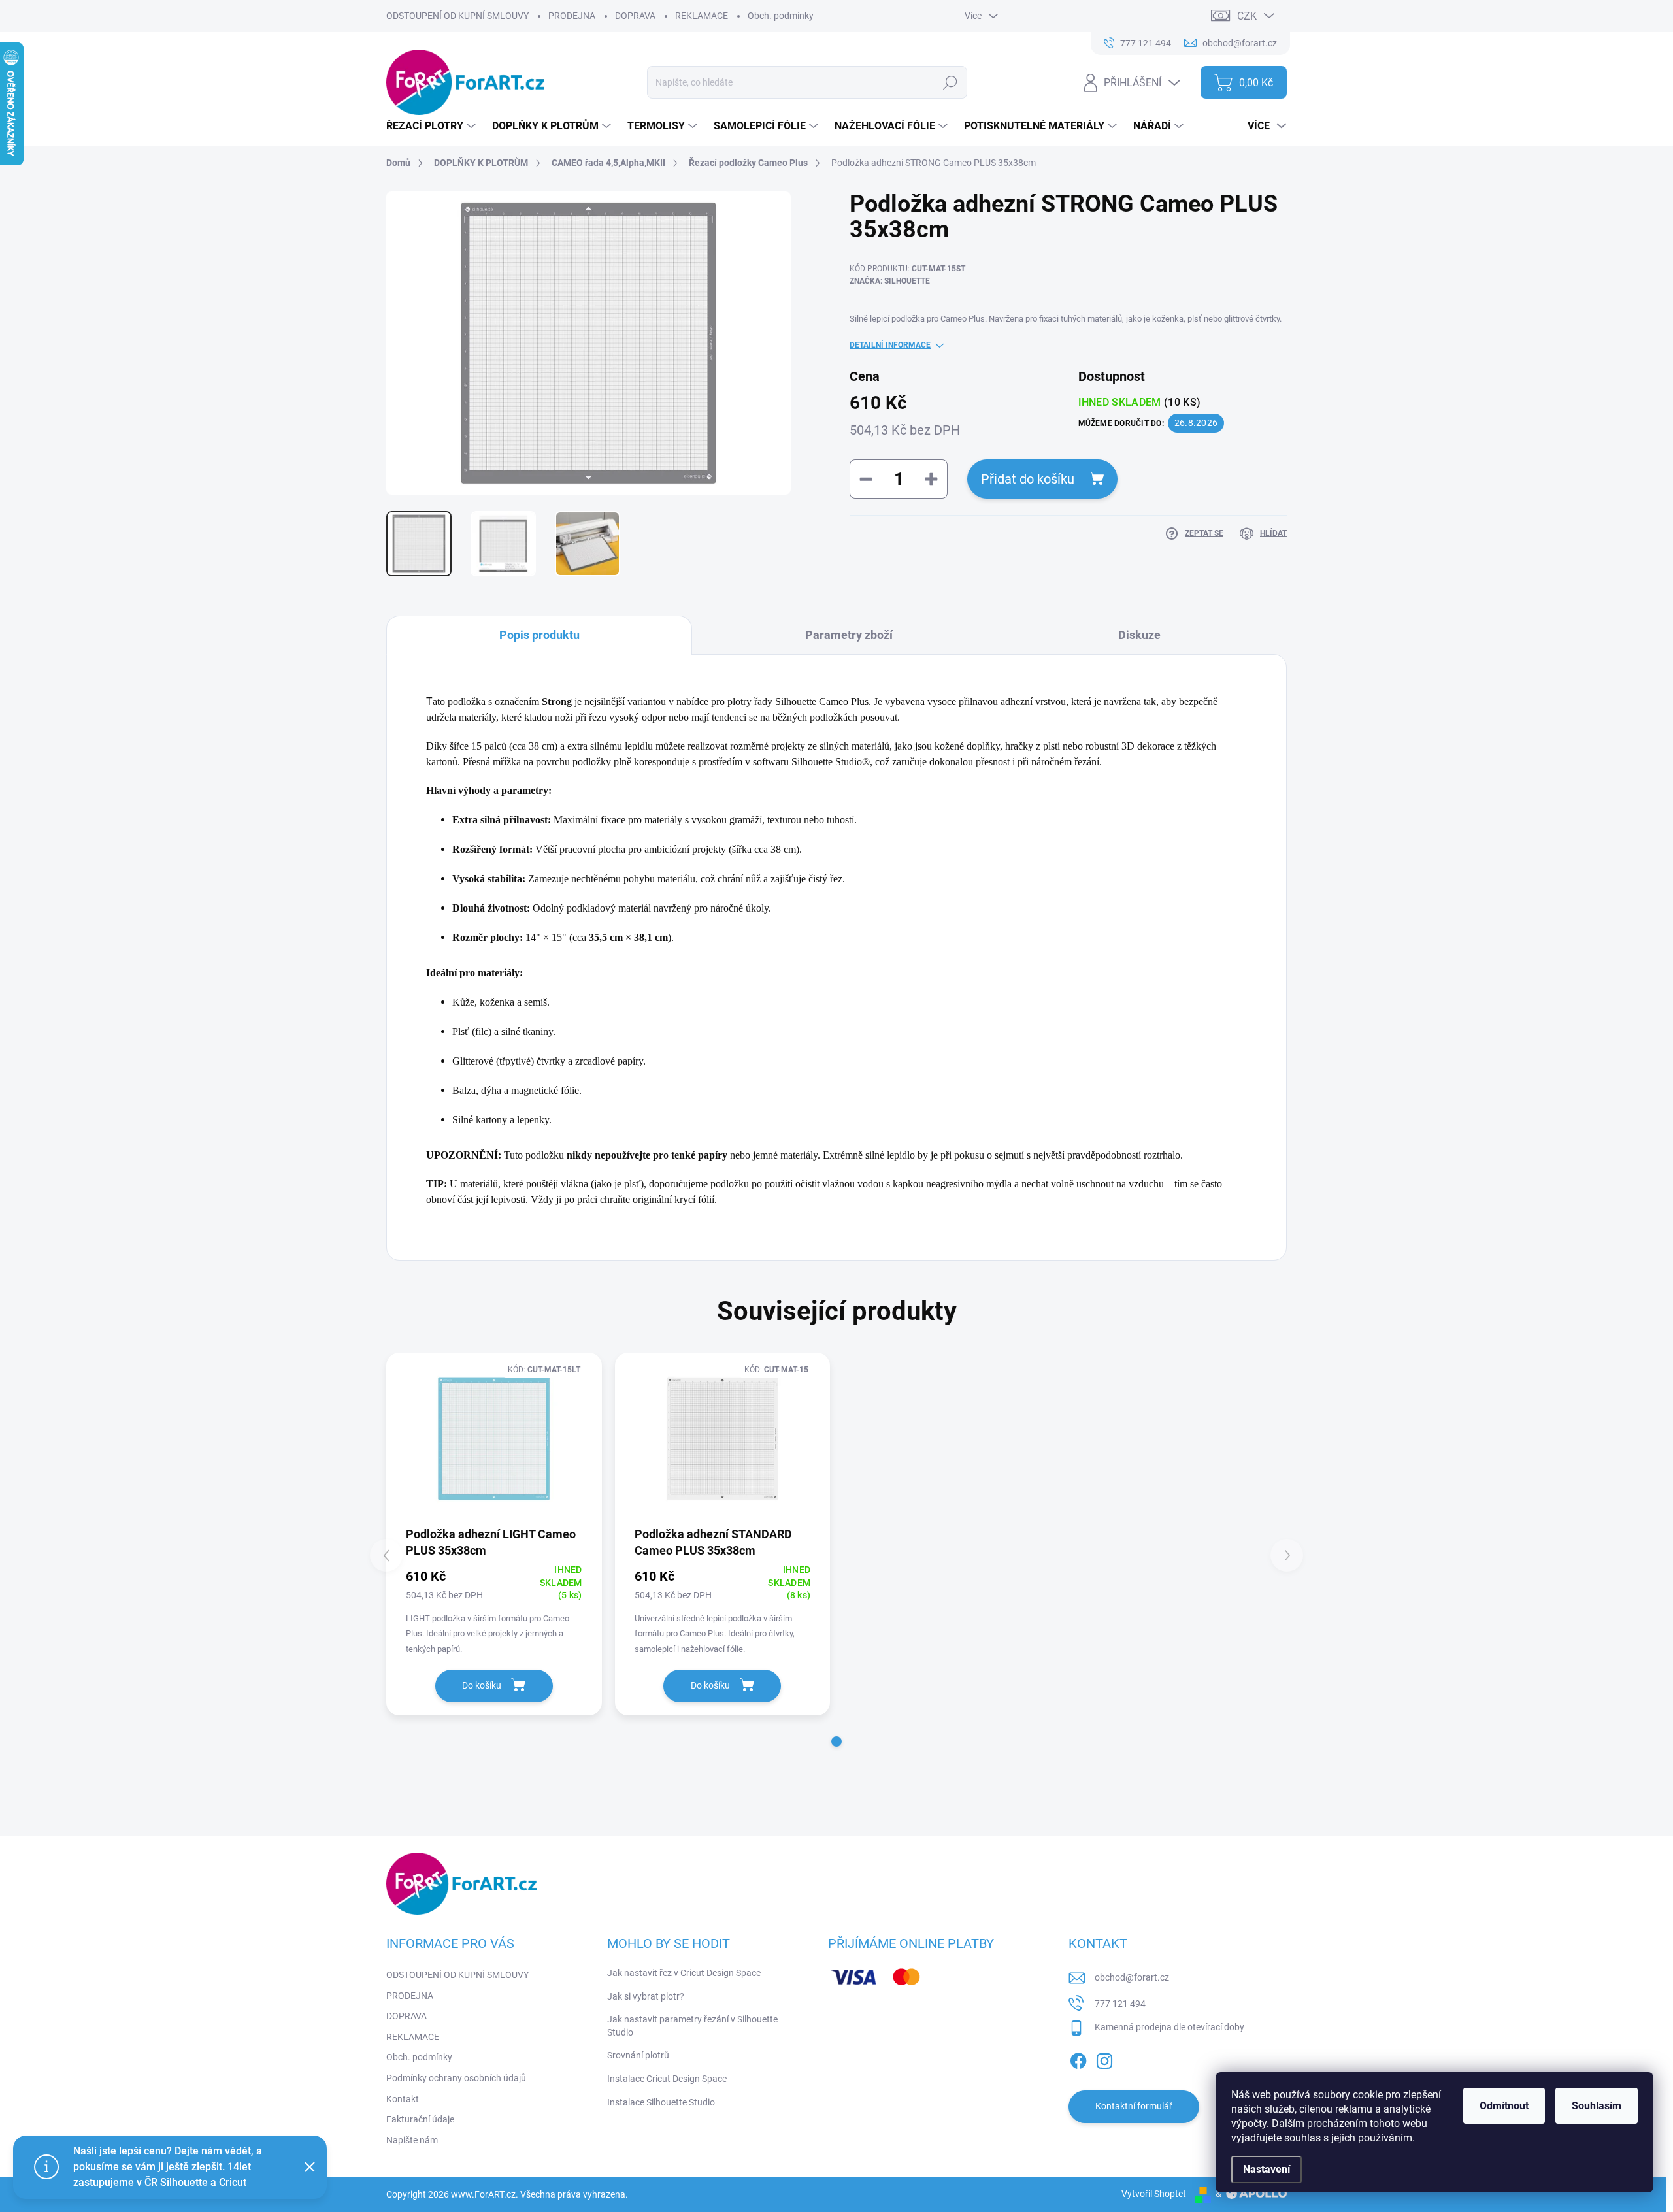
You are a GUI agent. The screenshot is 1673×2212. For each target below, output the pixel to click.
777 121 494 (1120, 2004)
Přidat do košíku (1028, 479)
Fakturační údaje (420, 2119)
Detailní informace (890, 345)
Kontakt (403, 2099)
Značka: (890, 281)
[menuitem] (433, 126)
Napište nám (412, 2140)
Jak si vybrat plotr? (646, 1996)
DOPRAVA (635, 16)
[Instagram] (1104, 2058)
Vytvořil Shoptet (1154, 2194)
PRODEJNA (572, 16)
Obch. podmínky (781, 16)
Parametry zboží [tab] (849, 635)
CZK (1247, 16)
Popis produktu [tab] (539, 635)
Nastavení (1267, 2169)
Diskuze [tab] (1139, 635)
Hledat (951, 82)
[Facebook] (1078, 2058)
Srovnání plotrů (638, 2055)
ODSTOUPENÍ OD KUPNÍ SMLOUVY (457, 16)
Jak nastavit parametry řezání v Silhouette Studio (692, 2026)
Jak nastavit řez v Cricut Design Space (684, 1973)
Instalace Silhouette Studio (661, 2102)
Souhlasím (1597, 2106)
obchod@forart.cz (1132, 1977)
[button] (836, 1742)
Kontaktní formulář (1134, 2106)
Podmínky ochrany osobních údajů (456, 2078)
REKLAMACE (702, 16)
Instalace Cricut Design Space (667, 2079)
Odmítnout (1504, 2106)
